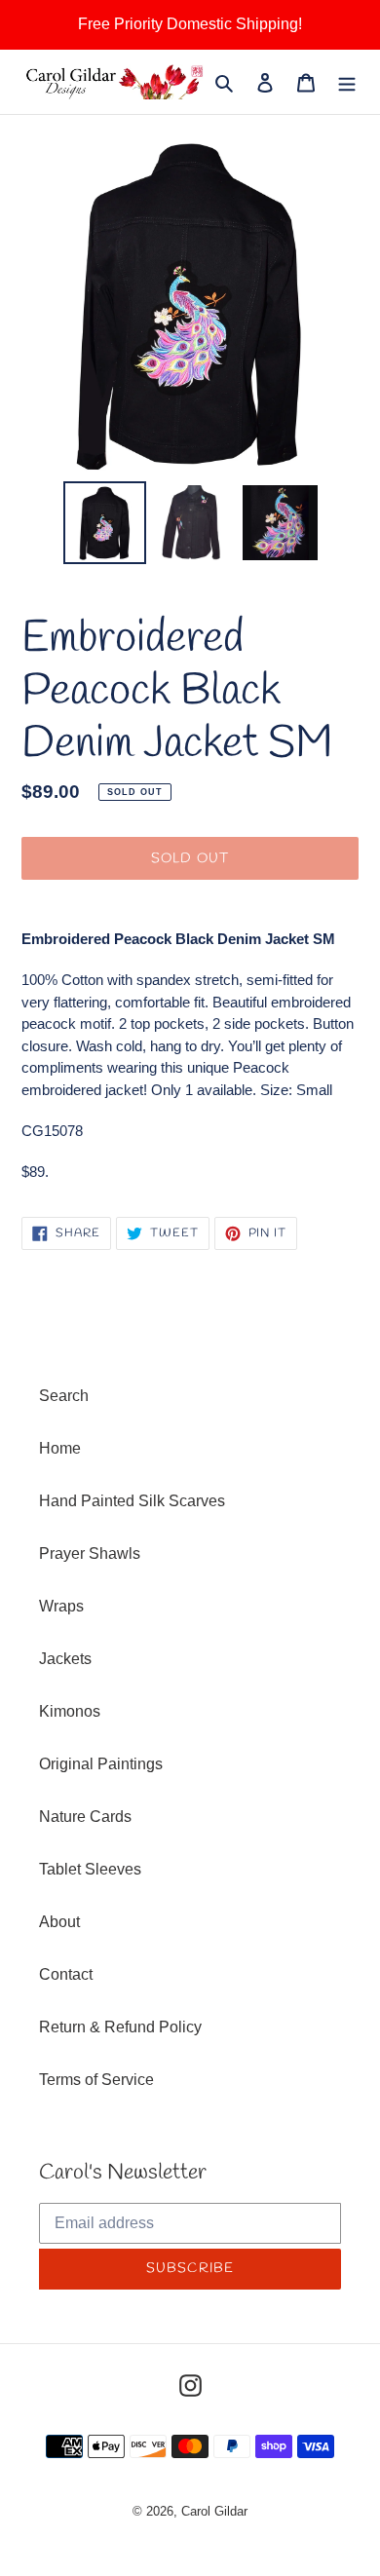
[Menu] (347, 82)
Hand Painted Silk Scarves (132, 1501)
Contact (66, 1974)
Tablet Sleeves (90, 1869)
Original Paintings (101, 1764)
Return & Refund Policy (120, 2027)
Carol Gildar (214, 2511)
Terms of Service (96, 2080)
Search (64, 1396)
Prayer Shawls (90, 1553)
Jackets (65, 1659)
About (59, 1922)
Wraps (61, 1606)
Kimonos (70, 1711)
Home (60, 1448)
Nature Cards (85, 1817)
